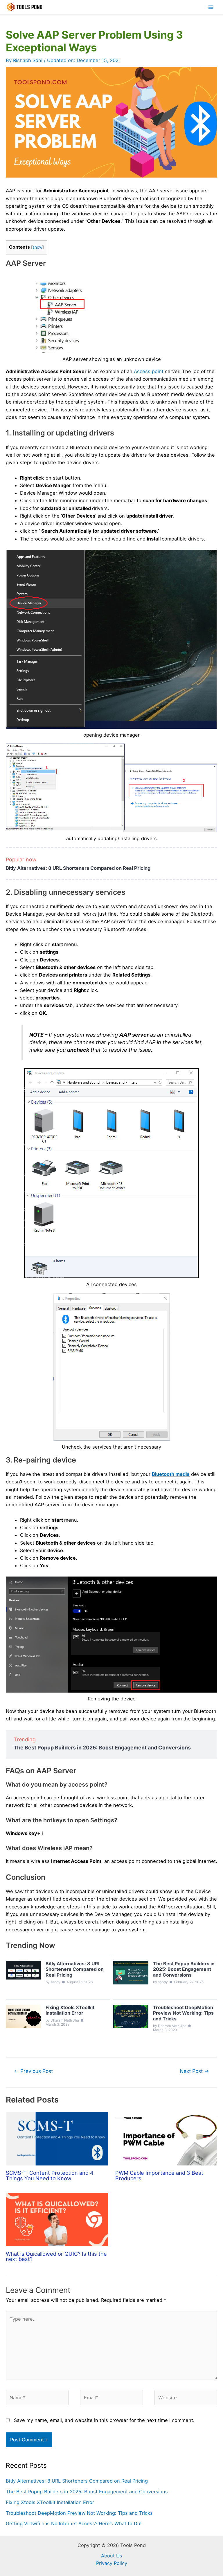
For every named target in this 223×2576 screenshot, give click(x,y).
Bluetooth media (171, 1474)
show (37, 247)
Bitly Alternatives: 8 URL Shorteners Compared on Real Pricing (78, 868)
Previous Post (33, 2071)
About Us (112, 2556)
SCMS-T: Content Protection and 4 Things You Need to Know (50, 2175)
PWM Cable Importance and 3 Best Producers (159, 2175)
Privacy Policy (112, 2563)
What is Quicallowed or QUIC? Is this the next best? (56, 2256)
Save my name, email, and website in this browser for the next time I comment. (104, 2420)
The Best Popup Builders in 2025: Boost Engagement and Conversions (102, 1748)
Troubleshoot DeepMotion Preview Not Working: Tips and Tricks (79, 2513)
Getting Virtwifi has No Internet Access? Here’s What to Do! (74, 2523)
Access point (149, 371)
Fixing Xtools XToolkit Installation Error (50, 2502)
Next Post (194, 2071)
